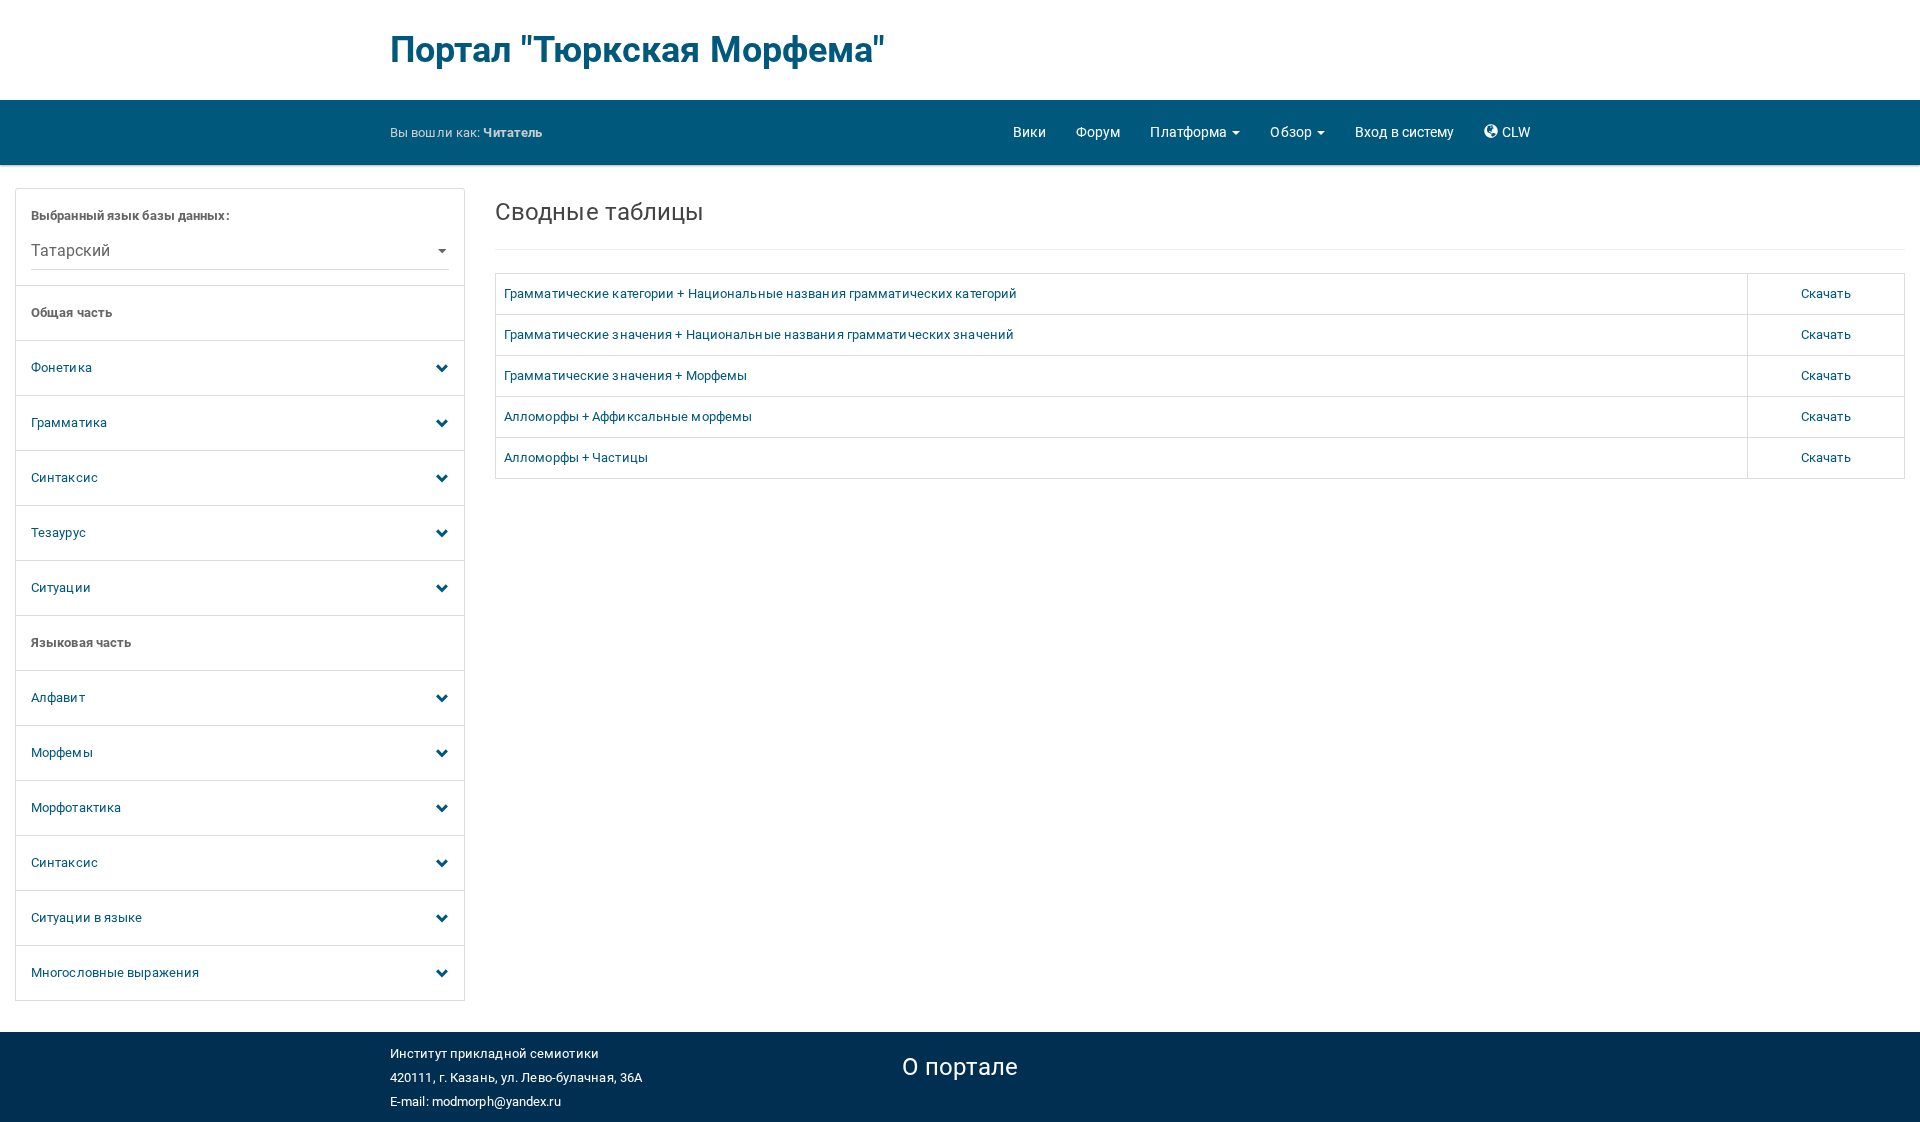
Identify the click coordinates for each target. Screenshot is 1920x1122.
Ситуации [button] (61, 587)
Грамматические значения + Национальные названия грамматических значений (759, 334)
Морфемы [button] (62, 752)
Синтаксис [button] (64, 477)
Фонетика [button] (61, 367)
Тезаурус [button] (58, 532)
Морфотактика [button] (76, 807)
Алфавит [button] (58, 697)
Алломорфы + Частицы (576, 457)
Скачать (1826, 293)
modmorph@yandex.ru (496, 1101)
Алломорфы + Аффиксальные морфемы (628, 416)
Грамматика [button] (69, 422)
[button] (1195, 132)
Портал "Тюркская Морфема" (638, 50)
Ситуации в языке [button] (87, 917)
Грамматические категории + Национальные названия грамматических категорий (760, 293)
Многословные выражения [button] (115, 972)
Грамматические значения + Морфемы (625, 375)
